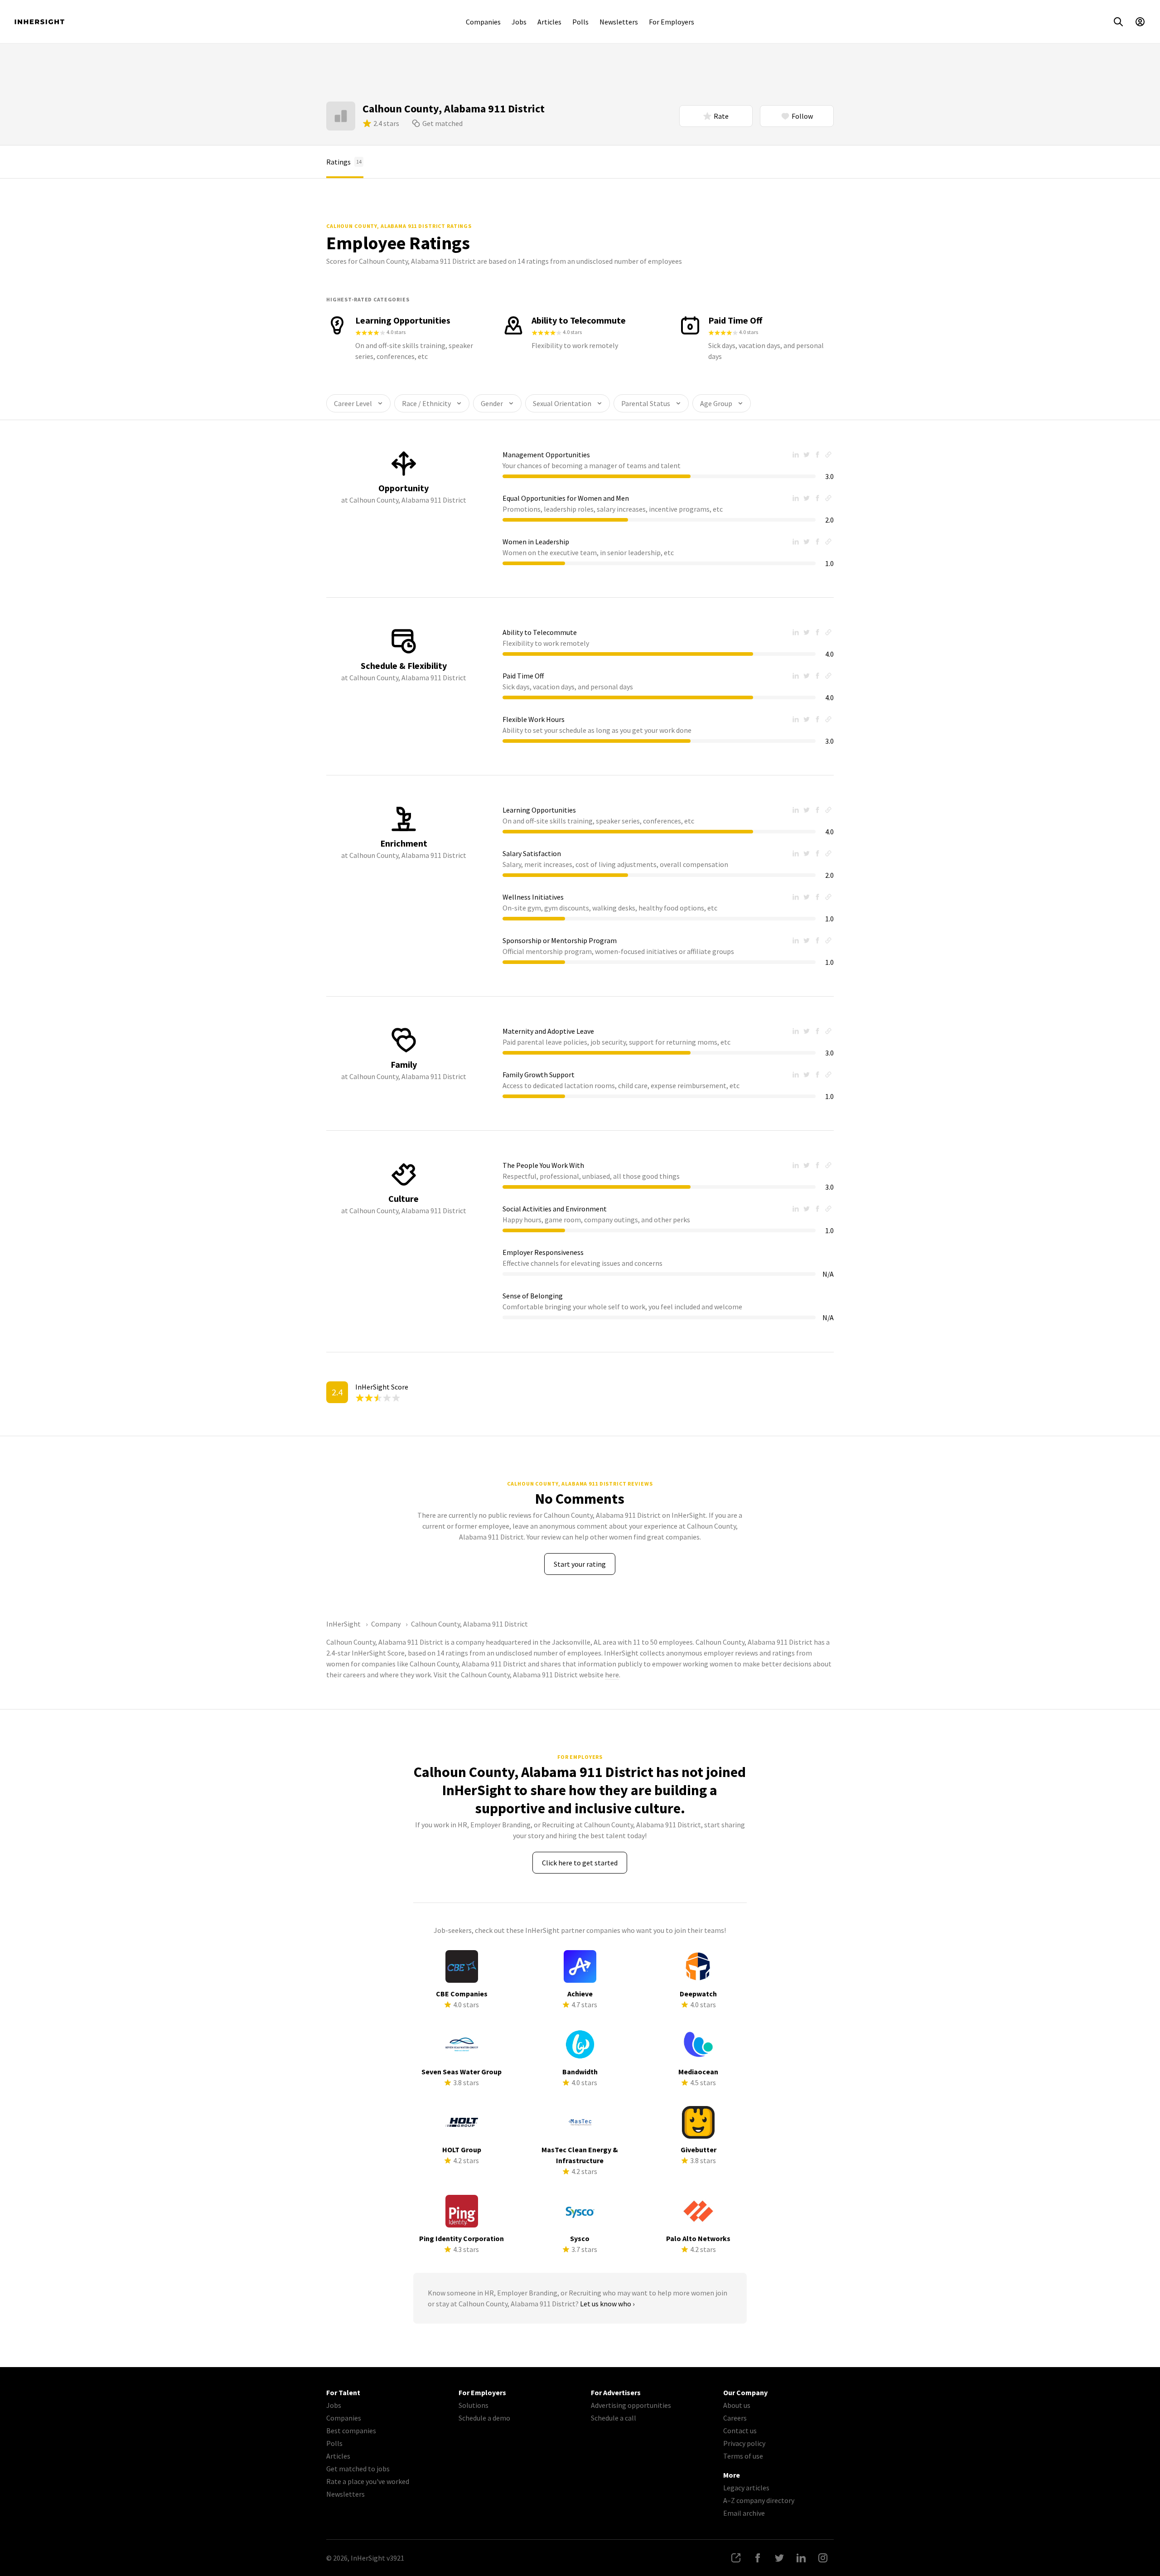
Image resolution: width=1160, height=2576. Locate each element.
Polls (580, 22)
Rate (721, 116)
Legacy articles (746, 2488)
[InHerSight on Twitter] (779, 2558)
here (612, 1675)
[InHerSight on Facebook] (758, 2558)
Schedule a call (614, 2418)
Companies (483, 22)
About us (737, 2405)
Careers (735, 2418)
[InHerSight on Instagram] (823, 2558)
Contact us (740, 2431)
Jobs (519, 22)
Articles (549, 22)
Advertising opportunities (631, 2405)
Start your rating (580, 1564)
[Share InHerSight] (736, 2558)
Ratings (344, 162)
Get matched (442, 123)
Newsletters (619, 22)
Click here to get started (580, 1863)
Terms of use (743, 2456)
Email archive (744, 2513)
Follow (802, 116)
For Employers (672, 22)
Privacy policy (744, 2443)
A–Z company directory (759, 2500)
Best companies (351, 2431)
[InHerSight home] (39, 22)
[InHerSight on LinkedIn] (801, 2558)
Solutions (474, 2405)
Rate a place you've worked (368, 2481)
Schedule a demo (484, 2418)
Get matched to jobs (358, 2469)
